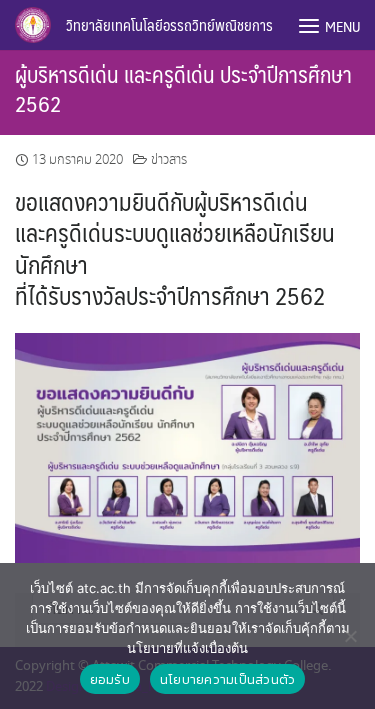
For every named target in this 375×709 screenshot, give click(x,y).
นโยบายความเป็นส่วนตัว (228, 679)
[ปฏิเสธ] (350, 636)
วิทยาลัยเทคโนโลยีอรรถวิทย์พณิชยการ (169, 24)
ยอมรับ (110, 679)
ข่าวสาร (169, 160)
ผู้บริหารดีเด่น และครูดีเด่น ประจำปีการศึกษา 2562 (183, 88)
